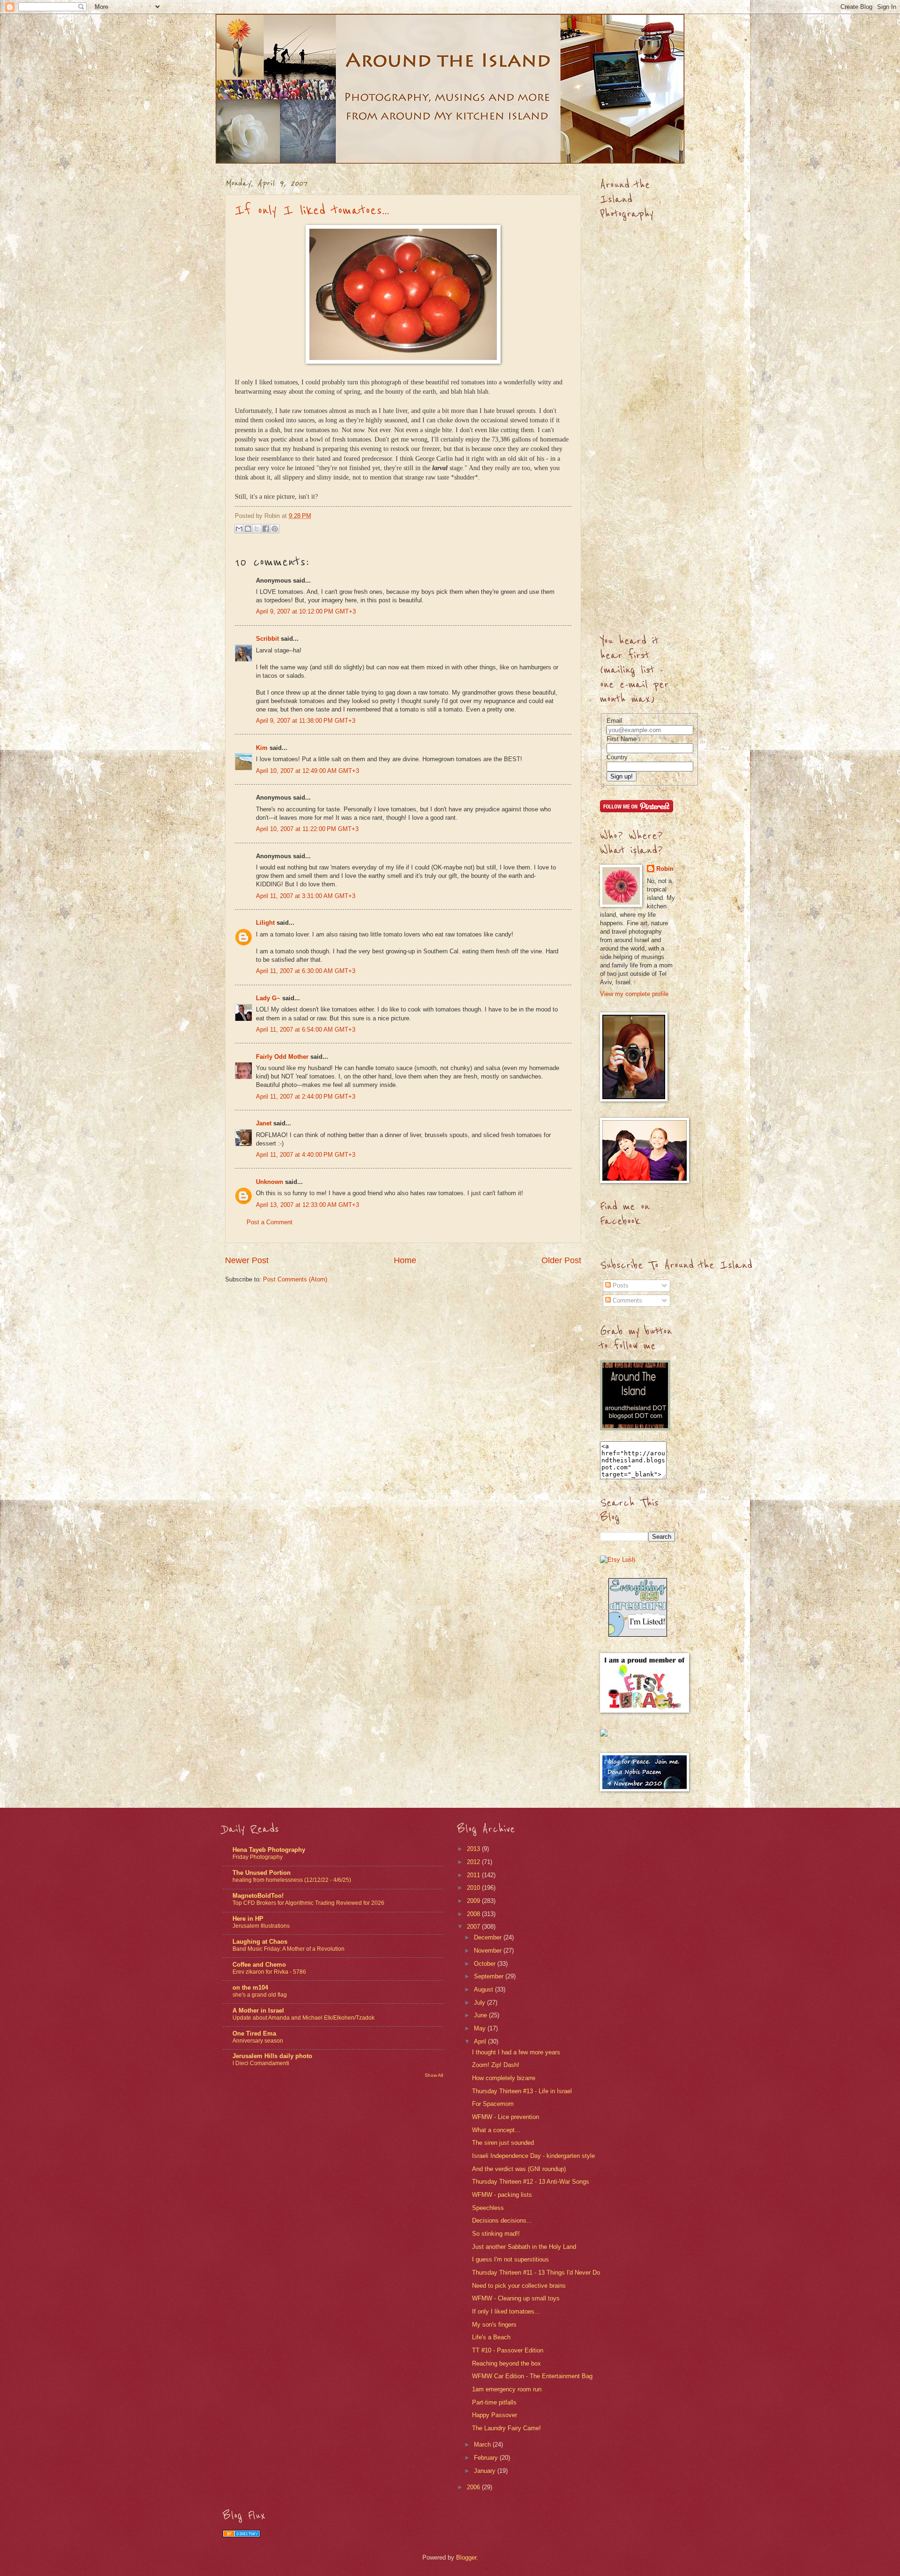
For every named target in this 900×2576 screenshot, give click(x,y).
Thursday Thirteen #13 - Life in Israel (522, 2091)
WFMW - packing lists (502, 2195)
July (480, 2003)
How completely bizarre (504, 2078)
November (489, 1951)
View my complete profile (634, 994)
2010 (474, 1888)
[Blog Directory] (241, 2535)
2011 (474, 1875)
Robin (665, 869)
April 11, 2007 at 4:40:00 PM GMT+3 (306, 1155)
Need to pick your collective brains (519, 2286)
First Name (622, 739)
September (490, 1976)
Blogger (466, 2557)
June (481, 2015)
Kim (262, 748)
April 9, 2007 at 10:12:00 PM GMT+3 (306, 611)
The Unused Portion (262, 1873)
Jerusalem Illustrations (261, 1926)
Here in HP (248, 1919)
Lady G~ (268, 998)
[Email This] (239, 529)
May (481, 2028)
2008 (474, 1914)
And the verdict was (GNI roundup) (519, 2169)
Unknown (270, 1182)
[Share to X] (257, 529)
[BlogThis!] (248, 529)
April (481, 2041)
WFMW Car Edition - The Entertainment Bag (532, 2376)
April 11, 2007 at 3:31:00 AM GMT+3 (306, 896)
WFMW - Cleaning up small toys (516, 2298)
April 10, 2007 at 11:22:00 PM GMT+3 (307, 829)
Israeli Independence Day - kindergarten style (533, 2156)
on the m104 (250, 1988)
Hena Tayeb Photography (269, 1850)
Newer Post (247, 1260)
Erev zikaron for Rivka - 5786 (269, 1972)
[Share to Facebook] (266, 529)
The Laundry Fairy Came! (506, 2428)
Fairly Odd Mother (282, 1057)
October (486, 1964)
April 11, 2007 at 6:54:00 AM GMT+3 (306, 1030)
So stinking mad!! (496, 2234)
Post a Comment (270, 1222)
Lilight (265, 923)
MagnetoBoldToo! (258, 1896)
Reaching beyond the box (506, 2363)
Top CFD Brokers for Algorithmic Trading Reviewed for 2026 (308, 1903)
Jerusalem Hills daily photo (272, 2056)
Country (617, 757)
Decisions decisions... (502, 2220)
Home (405, 1260)
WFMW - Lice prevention (506, 2117)
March (483, 2445)
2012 (474, 1862)
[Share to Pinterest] (275, 529)
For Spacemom (493, 2104)
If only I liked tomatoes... (312, 210)
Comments (626, 1300)
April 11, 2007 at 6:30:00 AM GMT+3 (306, 971)
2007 (474, 1927)
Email (614, 721)
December (489, 1937)
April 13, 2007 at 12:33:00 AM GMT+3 (307, 1205)
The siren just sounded (503, 2143)
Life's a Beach (491, 2337)
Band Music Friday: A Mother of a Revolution (289, 1949)
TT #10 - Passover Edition (508, 2350)
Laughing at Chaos (260, 1942)
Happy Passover (495, 2415)
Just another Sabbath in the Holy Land (524, 2247)
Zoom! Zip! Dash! (496, 2065)
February (487, 2458)
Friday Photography (258, 1857)
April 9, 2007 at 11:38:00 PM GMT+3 (306, 721)
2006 (474, 2487)
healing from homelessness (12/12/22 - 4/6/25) (292, 1880)
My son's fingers (494, 2325)
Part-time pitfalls (494, 2402)
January (486, 2471)
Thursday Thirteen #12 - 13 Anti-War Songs (531, 2182)
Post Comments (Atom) (295, 1279)
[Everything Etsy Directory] (638, 1635)
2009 (474, 1901)
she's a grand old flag (260, 1995)
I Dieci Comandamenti (261, 2063)
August (484, 1989)
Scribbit (267, 639)
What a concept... (496, 2130)
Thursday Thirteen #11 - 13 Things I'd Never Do (536, 2273)
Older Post (561, 1260)
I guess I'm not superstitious (510, 2259)
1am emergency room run (507, 2389)
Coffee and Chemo (259, 1965)
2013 (474, 1849)
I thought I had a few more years (516, 2052)
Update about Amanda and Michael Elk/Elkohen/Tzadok (304, 2018)
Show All (434, 2075)
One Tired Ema (254, 2033)
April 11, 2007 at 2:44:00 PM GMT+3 (306, 1097)
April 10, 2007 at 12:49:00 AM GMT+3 (307, 771)
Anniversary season (258, 2041)
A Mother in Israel (258, 2011)
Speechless (488, 2208)
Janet (264, 1123)
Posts (620, 1285)
